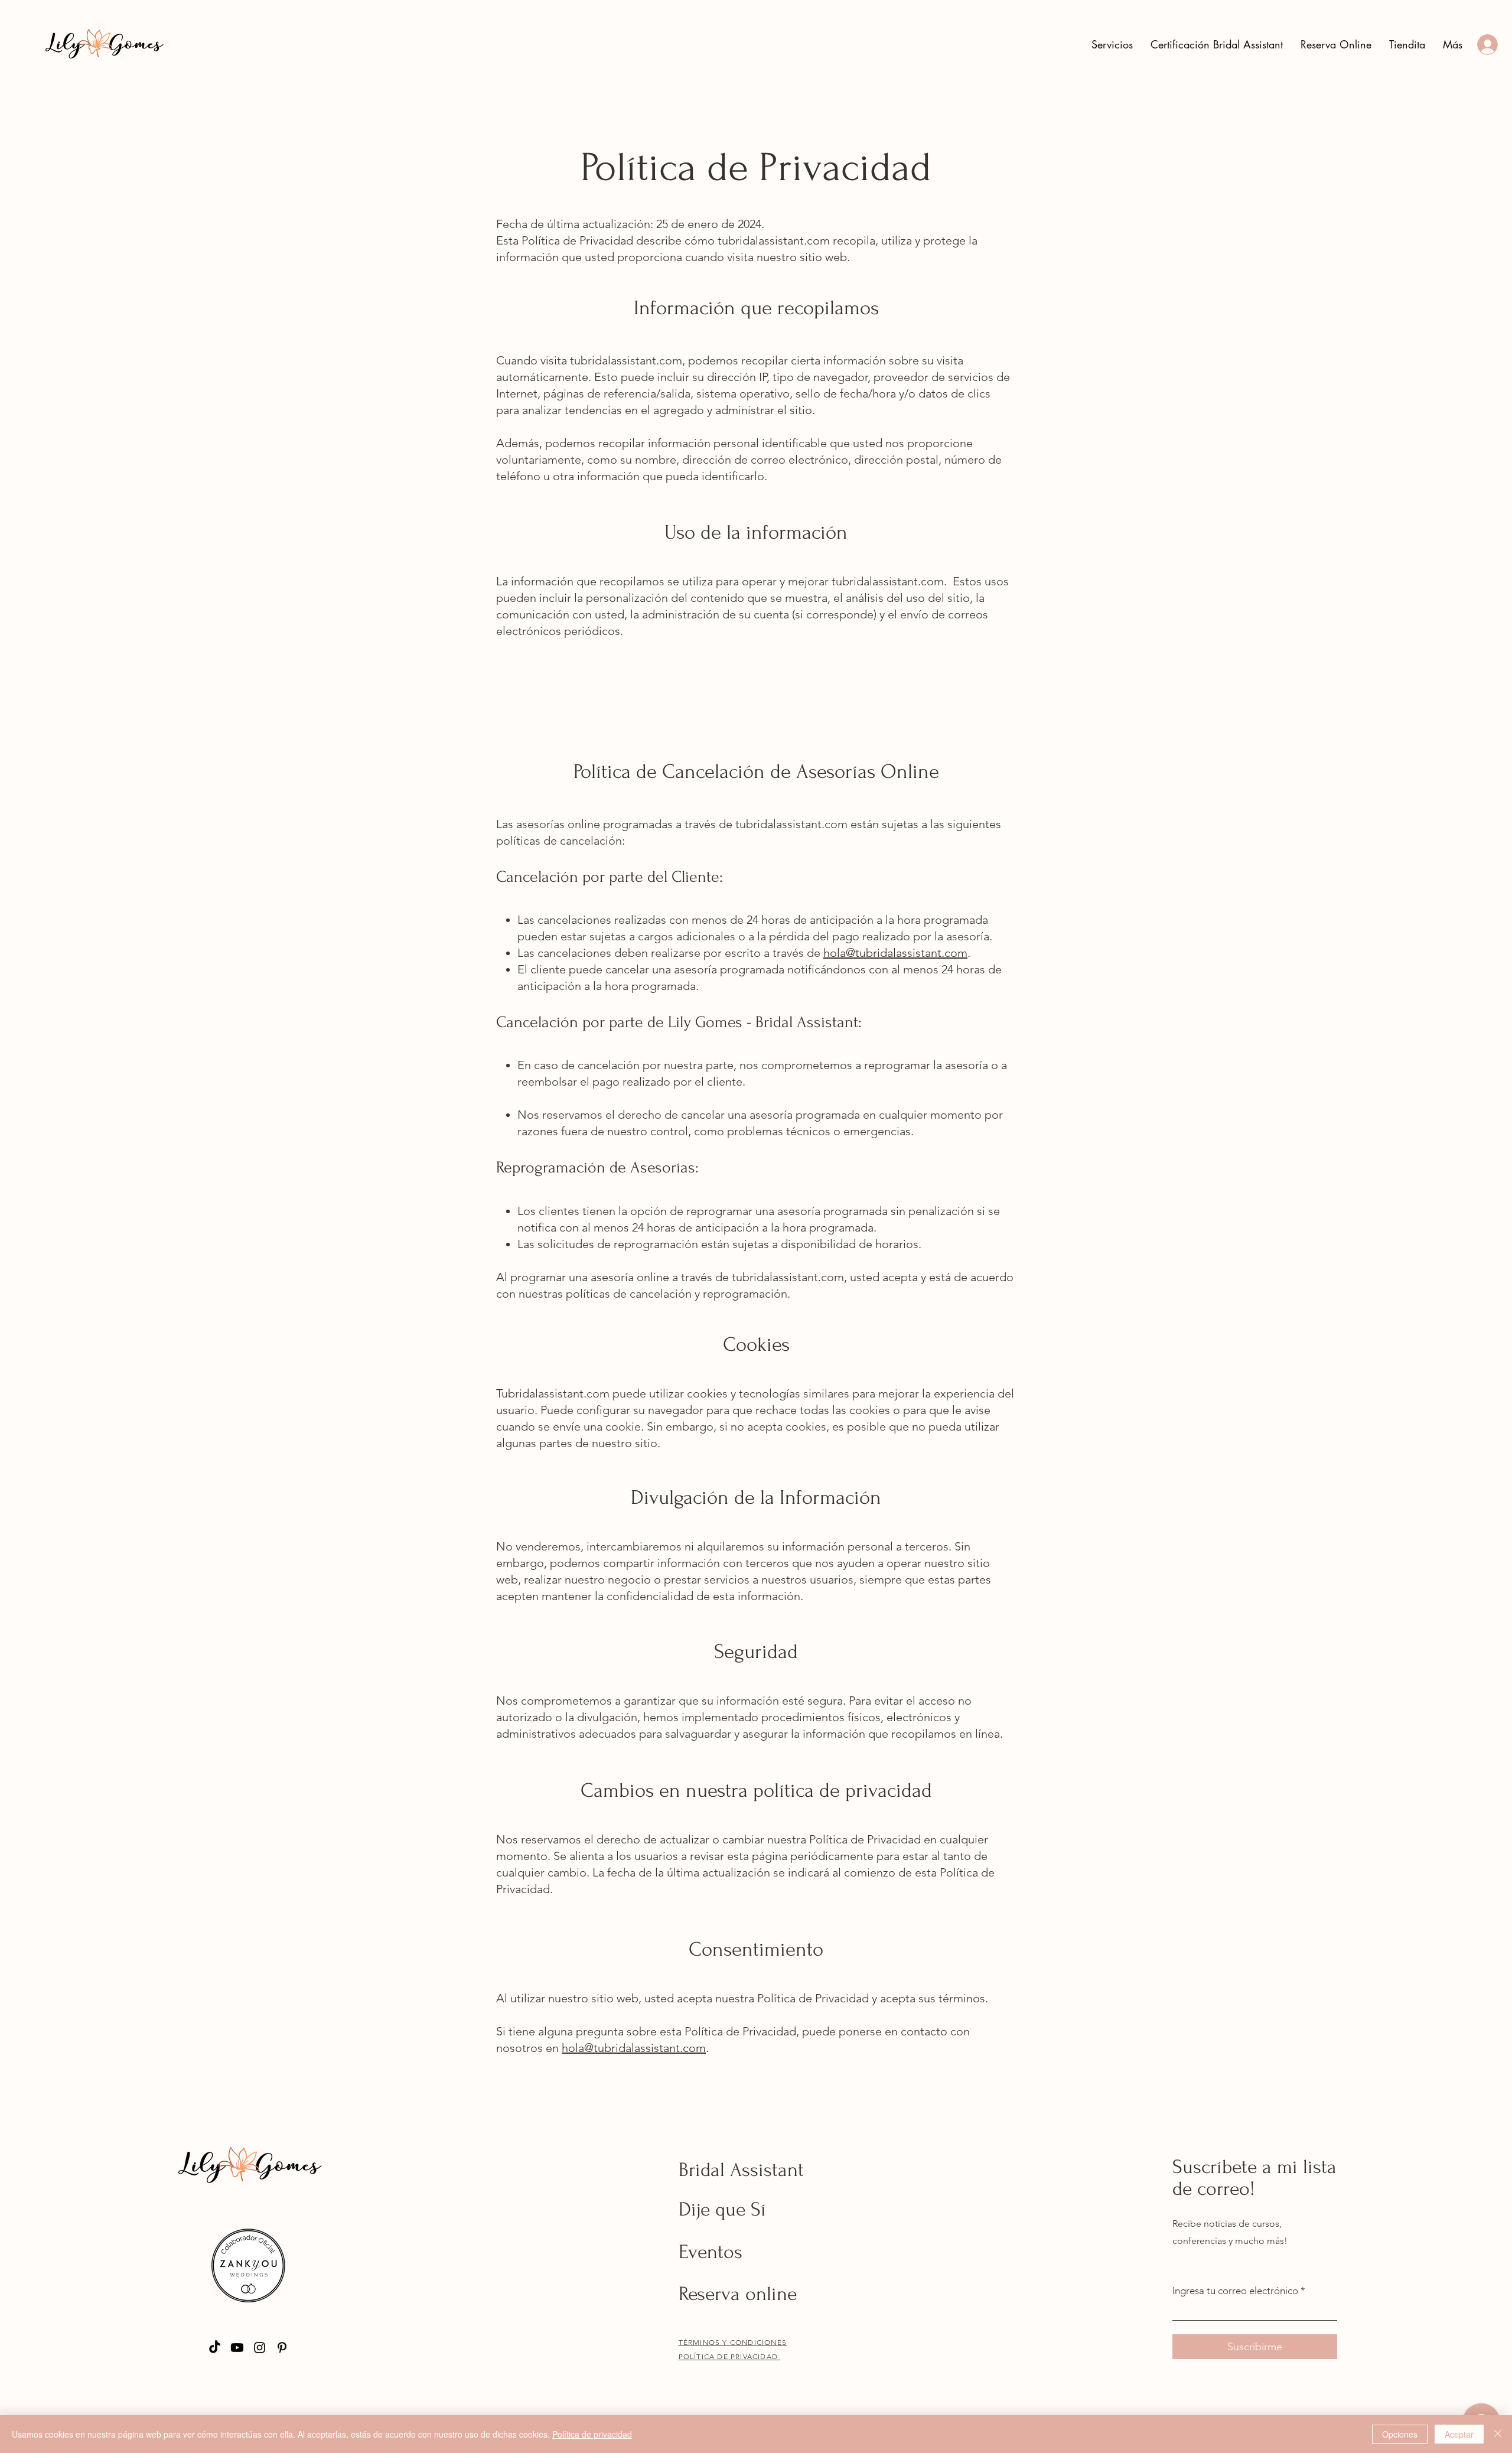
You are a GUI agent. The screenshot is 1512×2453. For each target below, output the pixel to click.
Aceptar (1459, 2434)
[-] (1485, 45)
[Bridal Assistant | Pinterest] (282, 2348)
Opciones (1400, 2434)
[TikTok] (215, 2348)
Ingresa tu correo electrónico (1235, 2291)
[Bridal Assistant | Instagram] (260, 2348)
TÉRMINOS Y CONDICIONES (733, 2342)
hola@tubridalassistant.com (895, 953)
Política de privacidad (592, 2434)
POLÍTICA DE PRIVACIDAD (730, 2356)
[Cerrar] (1498, 2434)
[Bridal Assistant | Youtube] (237, 2348)
